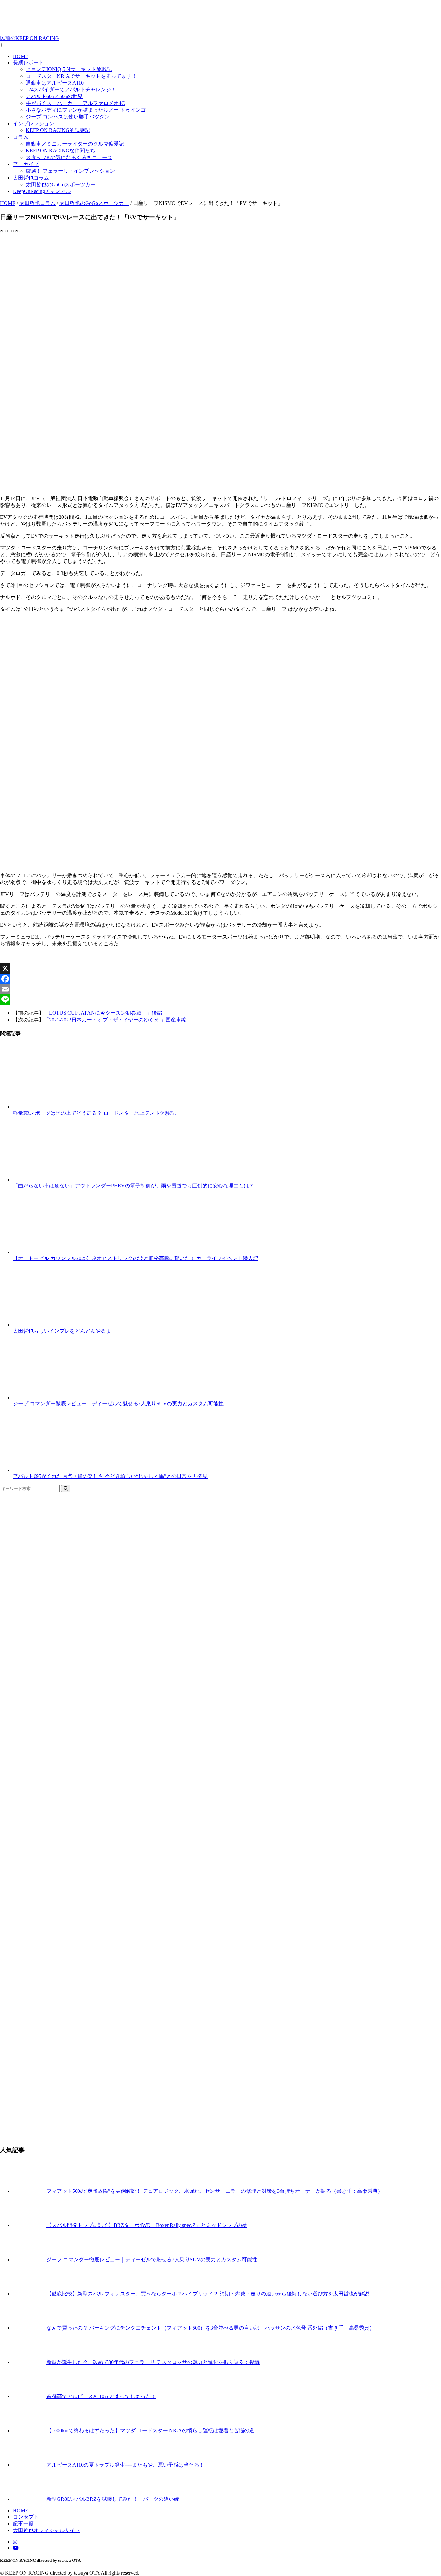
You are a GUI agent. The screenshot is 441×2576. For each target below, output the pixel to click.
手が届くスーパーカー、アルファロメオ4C (75, 103)
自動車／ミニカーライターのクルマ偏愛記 (75, 144)
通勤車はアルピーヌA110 (55, 83)
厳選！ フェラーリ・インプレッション (70, 171)
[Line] (221, 1000)
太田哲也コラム (31, 178)
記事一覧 (23, 2524)
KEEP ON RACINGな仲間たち (61, 151)
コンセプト (26, 2517)
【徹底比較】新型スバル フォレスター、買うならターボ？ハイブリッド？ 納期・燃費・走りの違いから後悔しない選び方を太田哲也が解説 (208, 2294)
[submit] (66, 1488)
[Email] (221, 989)
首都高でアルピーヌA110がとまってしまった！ (101, 2396)
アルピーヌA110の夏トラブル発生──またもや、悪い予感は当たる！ (125, 2465)
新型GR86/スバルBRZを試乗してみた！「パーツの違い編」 (115, 2499)
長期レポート (28, 62)
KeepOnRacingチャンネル (42, 191)
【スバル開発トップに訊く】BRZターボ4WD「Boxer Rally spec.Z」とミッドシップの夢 (147, 2225)
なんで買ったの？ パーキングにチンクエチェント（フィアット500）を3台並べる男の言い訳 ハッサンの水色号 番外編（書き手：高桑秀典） (210, 2328)
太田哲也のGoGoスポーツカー (61, 185)
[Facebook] (221, 979)
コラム (21, 137)
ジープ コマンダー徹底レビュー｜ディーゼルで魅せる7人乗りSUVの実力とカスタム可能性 (152, 2259)
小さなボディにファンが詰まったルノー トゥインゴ (86, 110)
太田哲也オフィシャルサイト (46, 2530)
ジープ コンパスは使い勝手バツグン (68, 117)
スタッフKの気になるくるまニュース (69, 157)
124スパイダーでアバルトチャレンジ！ (71, 90)
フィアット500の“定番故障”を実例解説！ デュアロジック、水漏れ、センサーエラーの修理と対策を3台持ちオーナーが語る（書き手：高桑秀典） (215, 2191)
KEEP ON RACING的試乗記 (58, 130)
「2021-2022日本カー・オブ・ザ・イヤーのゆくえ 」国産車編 (115, 1020)
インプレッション (34, 123)
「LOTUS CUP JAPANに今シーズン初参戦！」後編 (103, 1013)
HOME (21, 56)
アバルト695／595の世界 (54, 96)
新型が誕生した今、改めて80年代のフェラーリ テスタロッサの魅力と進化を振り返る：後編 (153, 2362)
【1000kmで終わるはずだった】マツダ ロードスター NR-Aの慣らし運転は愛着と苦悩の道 (150, 2431)
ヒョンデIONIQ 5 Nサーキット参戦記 (69, 69)
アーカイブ (26, 164)
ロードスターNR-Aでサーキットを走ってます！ (81, 76)
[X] (221, 969)
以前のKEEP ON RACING (30, 38)
